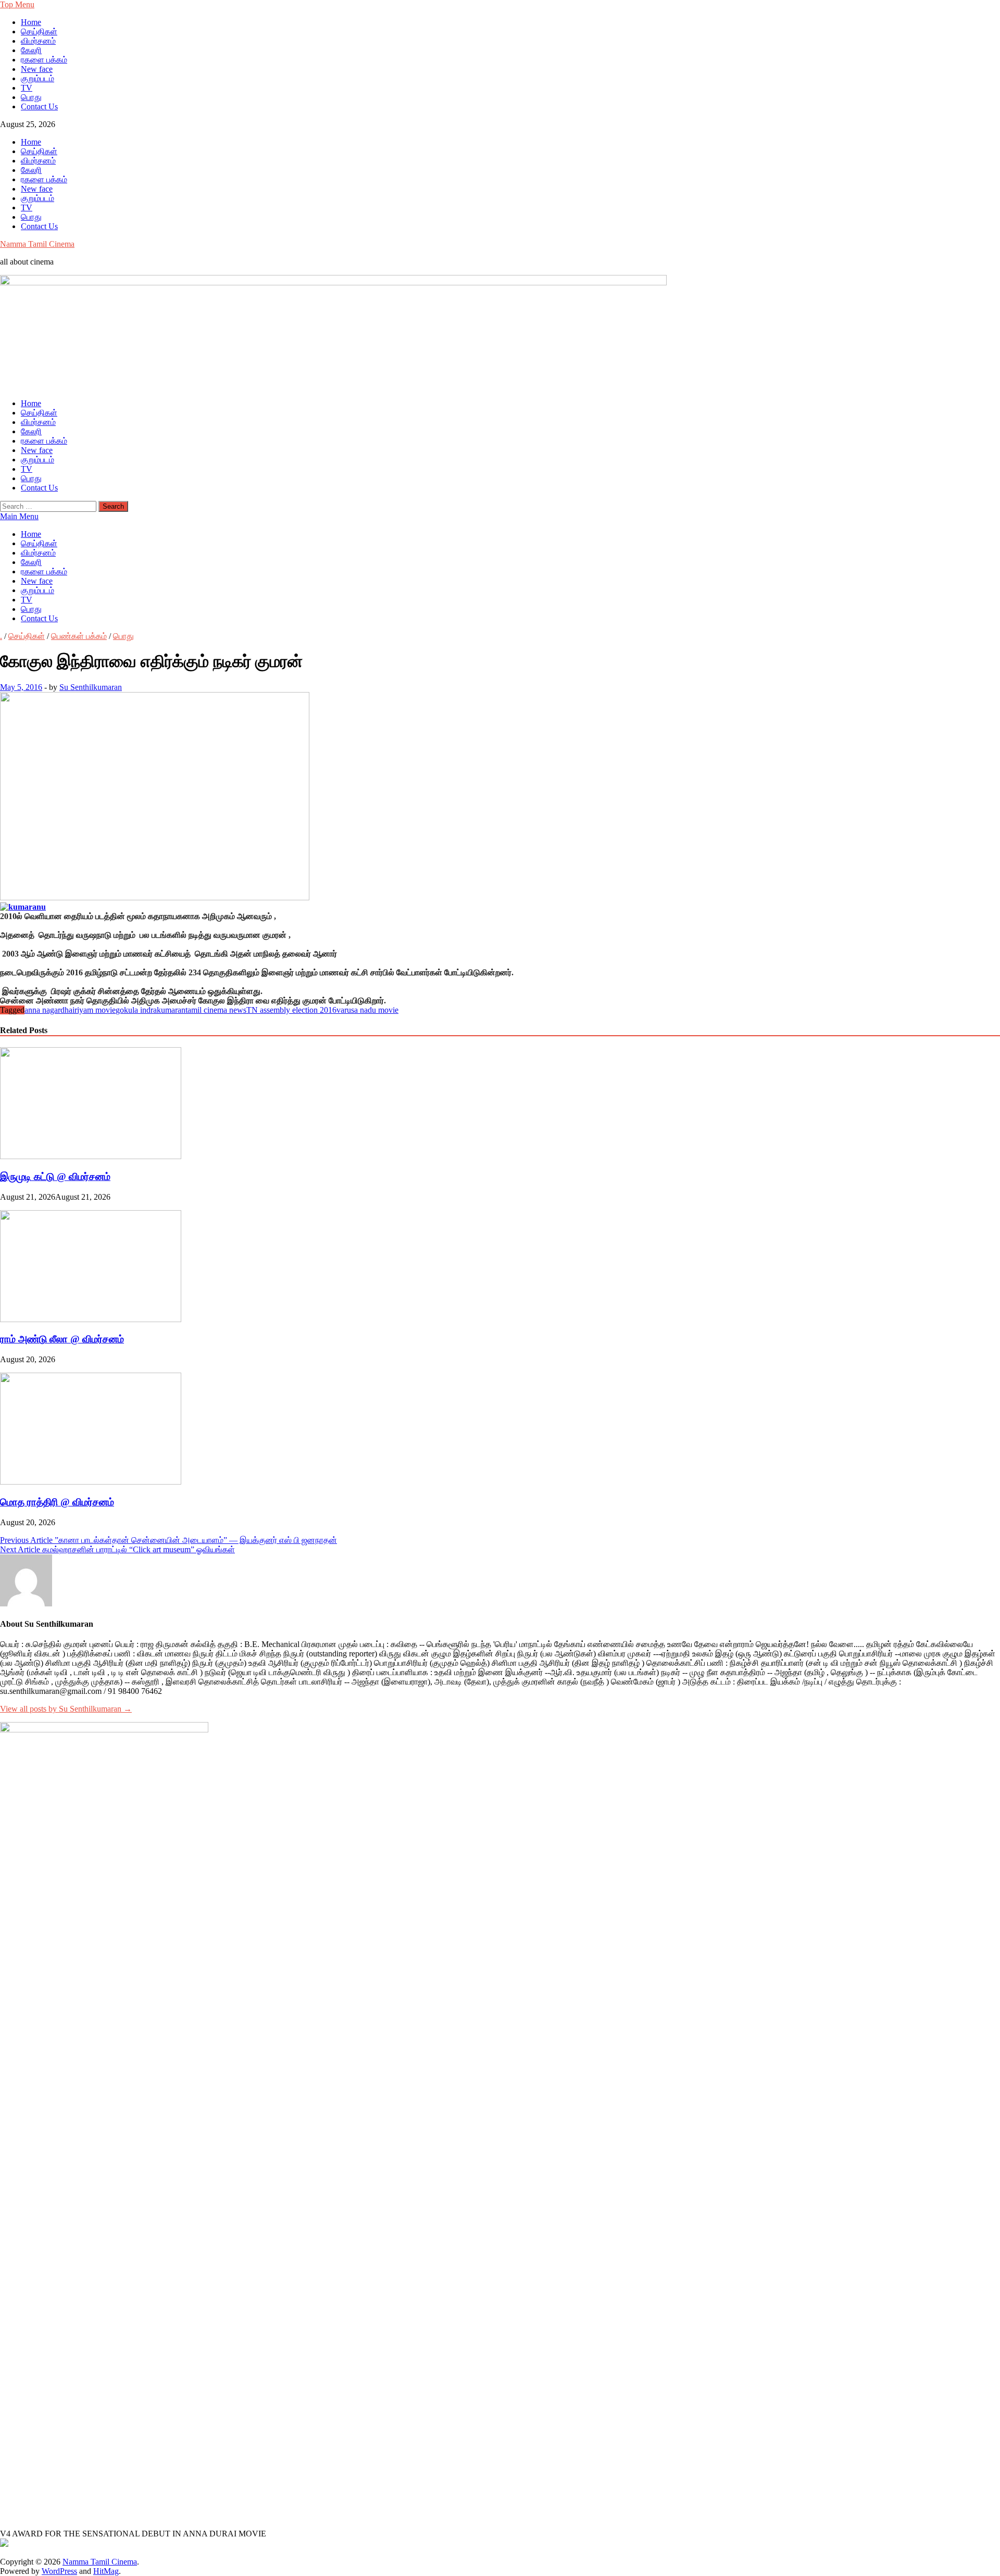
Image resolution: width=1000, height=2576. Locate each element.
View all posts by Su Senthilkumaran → (66, 1709)
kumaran (171, 1010)
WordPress (59, 2571)
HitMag (106, 2571)
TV (27, 88)
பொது (31, 97)
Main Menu (19, 516)
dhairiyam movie (88, 1010)
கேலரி (31, 50)
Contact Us (39, 106)
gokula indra (136, 1010)
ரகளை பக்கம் (44, 60)
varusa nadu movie (367, 1010)
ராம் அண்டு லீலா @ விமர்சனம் (62, 1339)
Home (31, 22)
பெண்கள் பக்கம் (79, 636)
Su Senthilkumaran (91, 687)
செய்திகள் (39, 32)
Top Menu (17, 4)
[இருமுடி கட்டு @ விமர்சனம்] (91, 1156)
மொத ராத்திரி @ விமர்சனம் (57, 1502)
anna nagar (42, 1010)
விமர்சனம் (38, 41)
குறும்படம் (37, 78)
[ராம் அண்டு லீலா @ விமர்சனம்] (91, 1319)
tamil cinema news (216, 1010)
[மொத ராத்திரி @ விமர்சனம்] (91, 1482)
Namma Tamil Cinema (37, 244)
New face (37, 69)
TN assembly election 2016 (291, 1010)
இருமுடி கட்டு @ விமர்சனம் (55, 1177)
